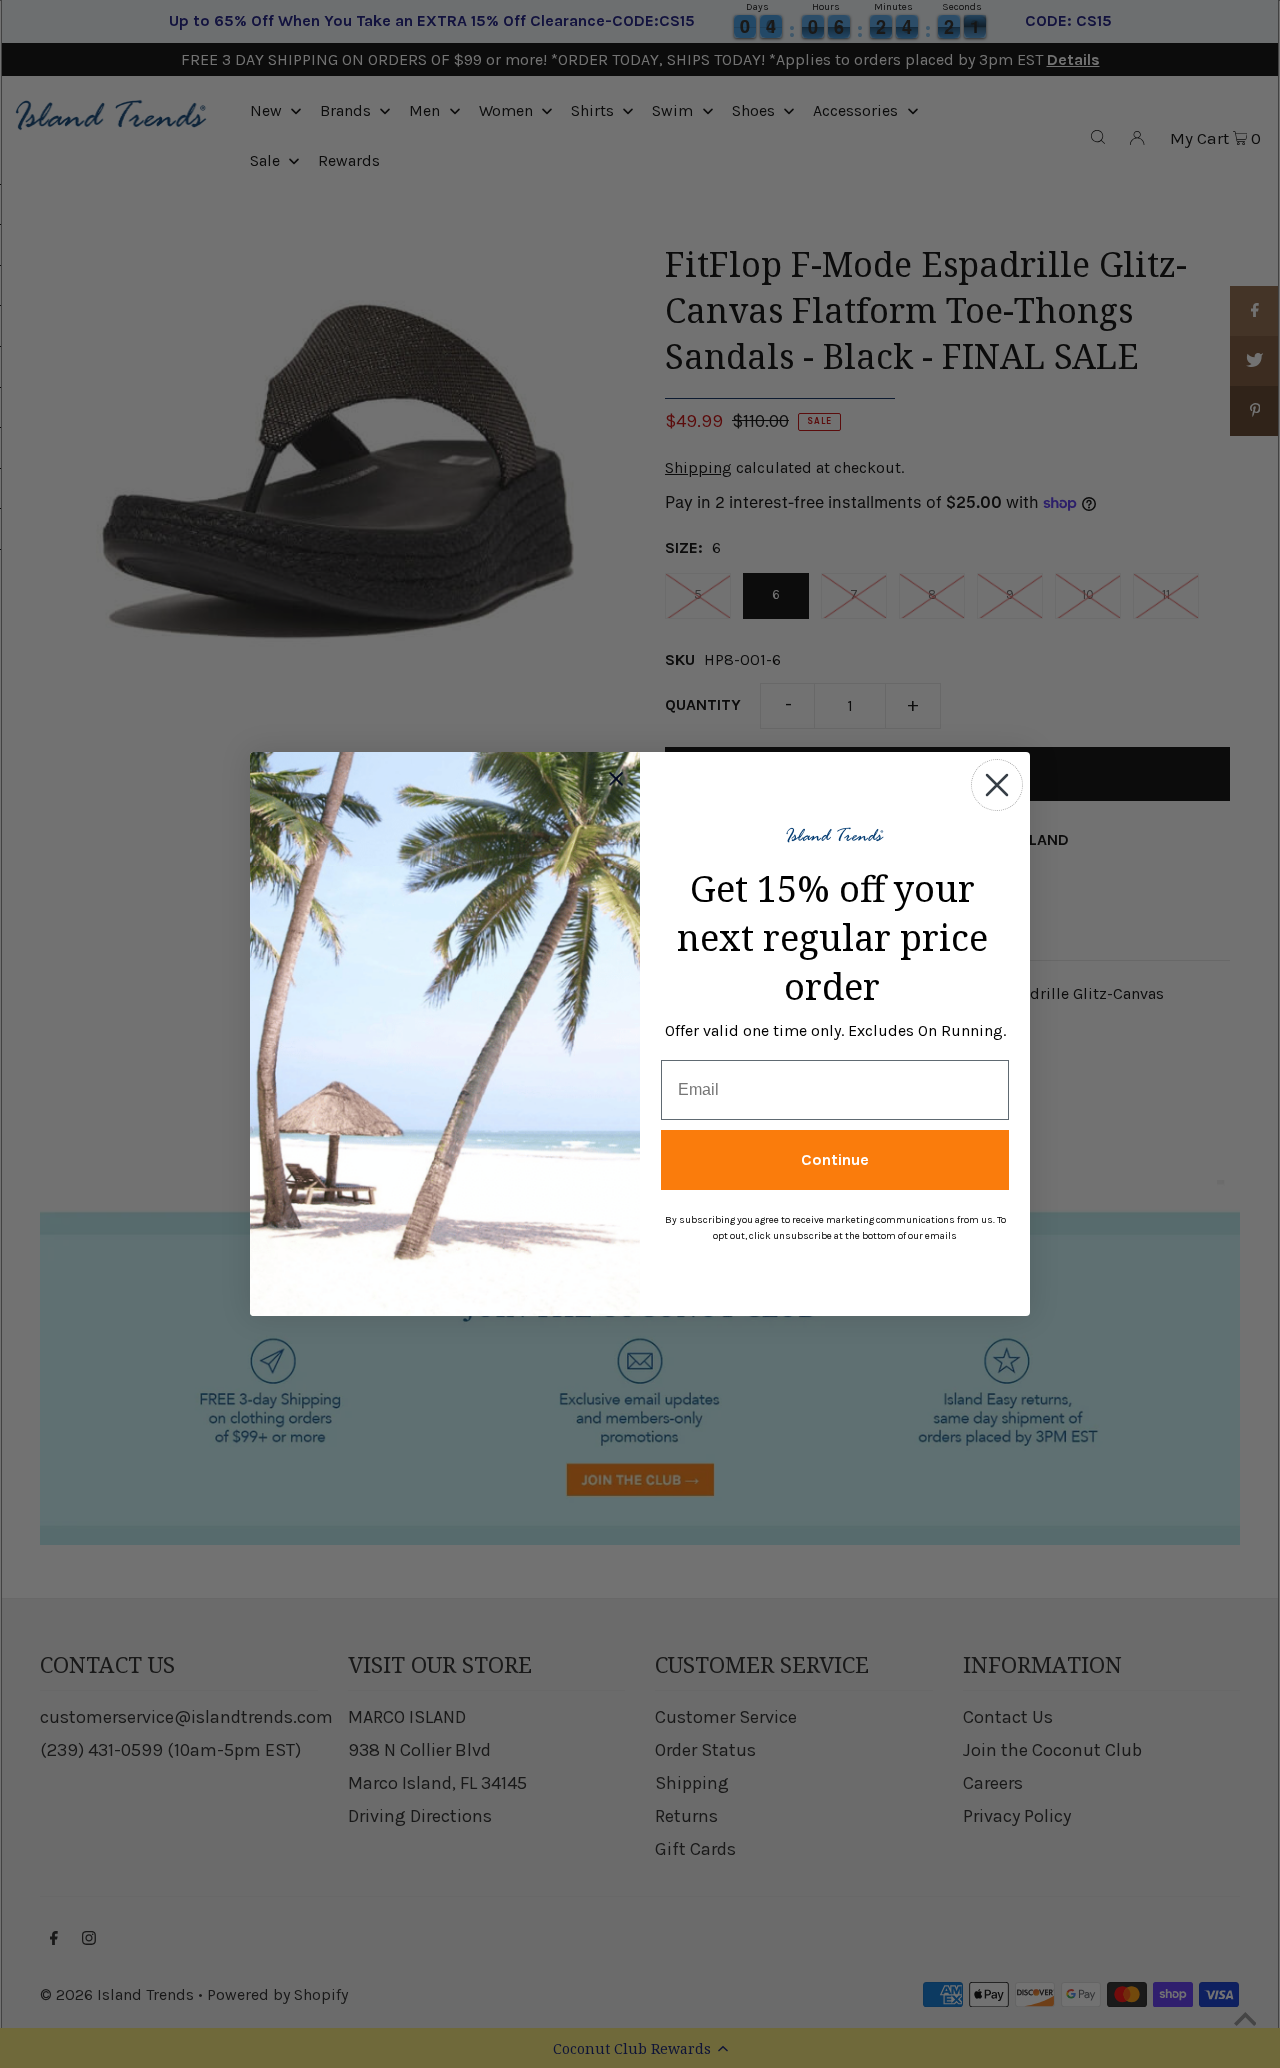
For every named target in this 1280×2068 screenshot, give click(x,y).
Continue (835, 1159)
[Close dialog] (997, 785)
